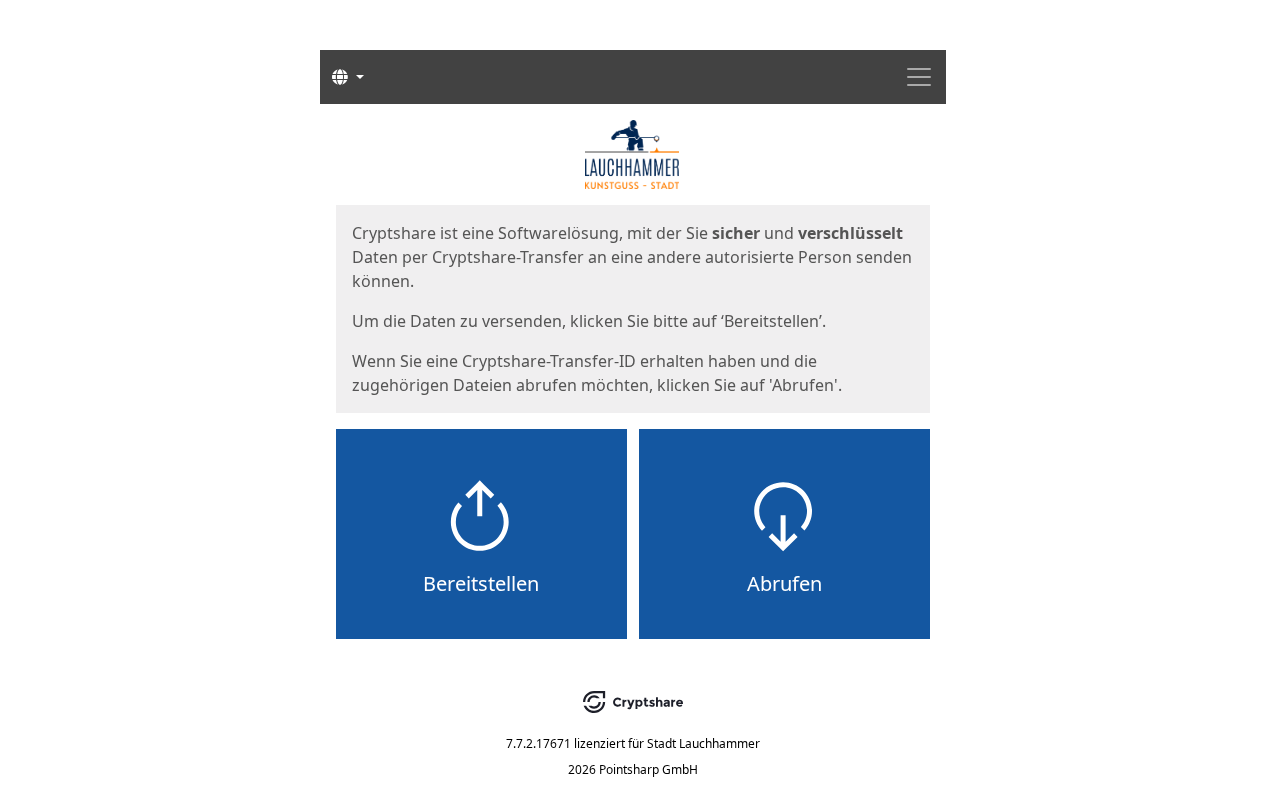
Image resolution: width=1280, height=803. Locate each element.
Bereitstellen (481, 583)
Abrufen (784, 583)
